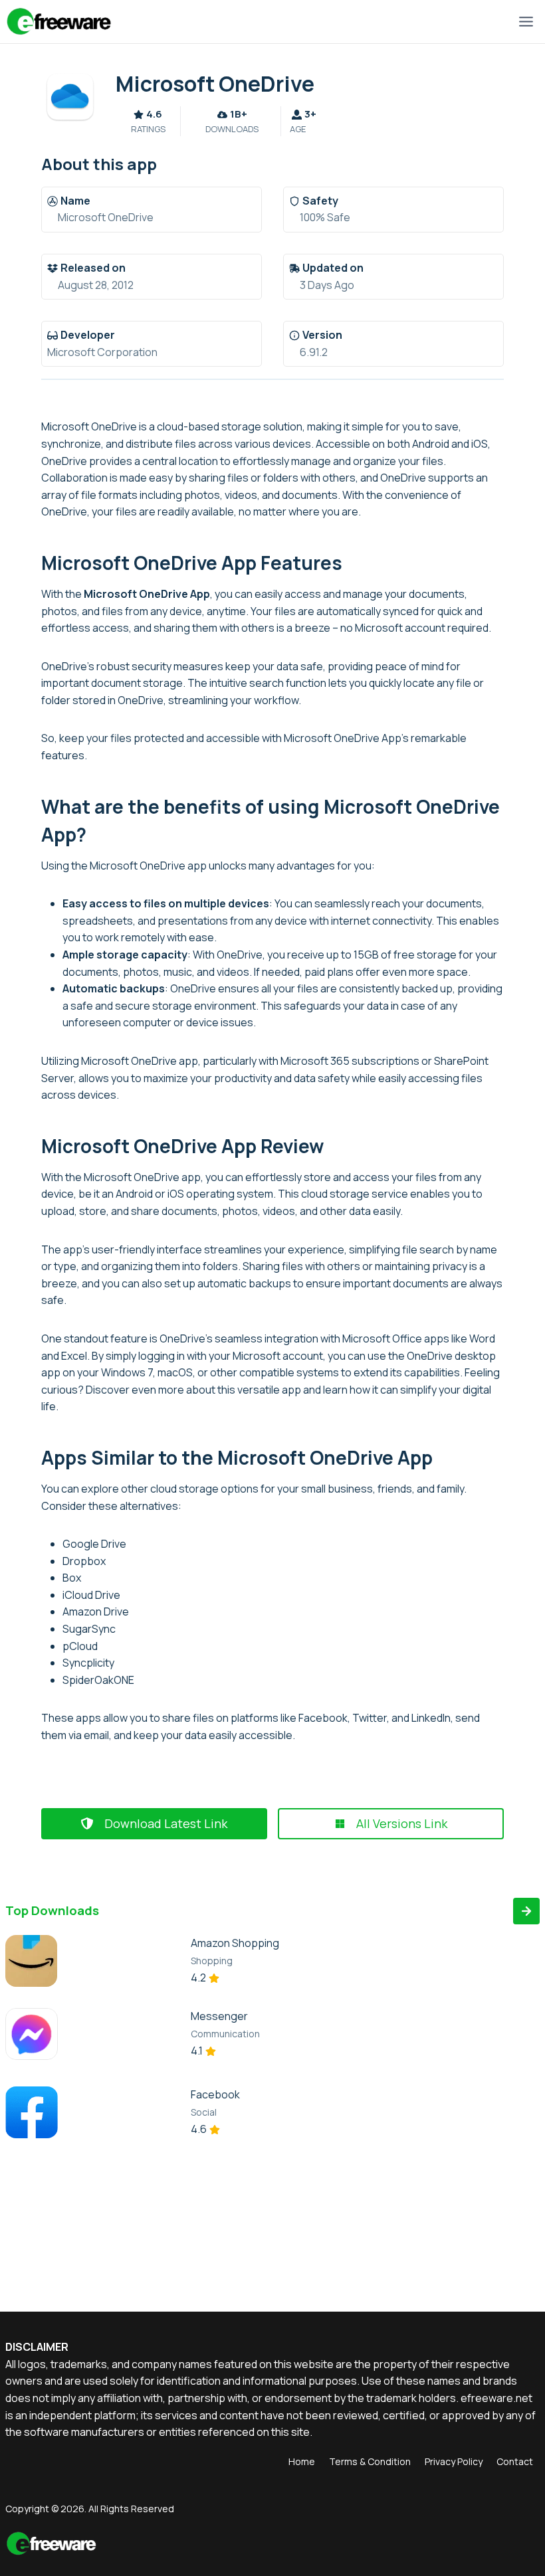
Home (302, 2461)
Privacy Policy (454, 2461)
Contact (515, 2461)
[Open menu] (526, 21)
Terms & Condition (370, 2461)
